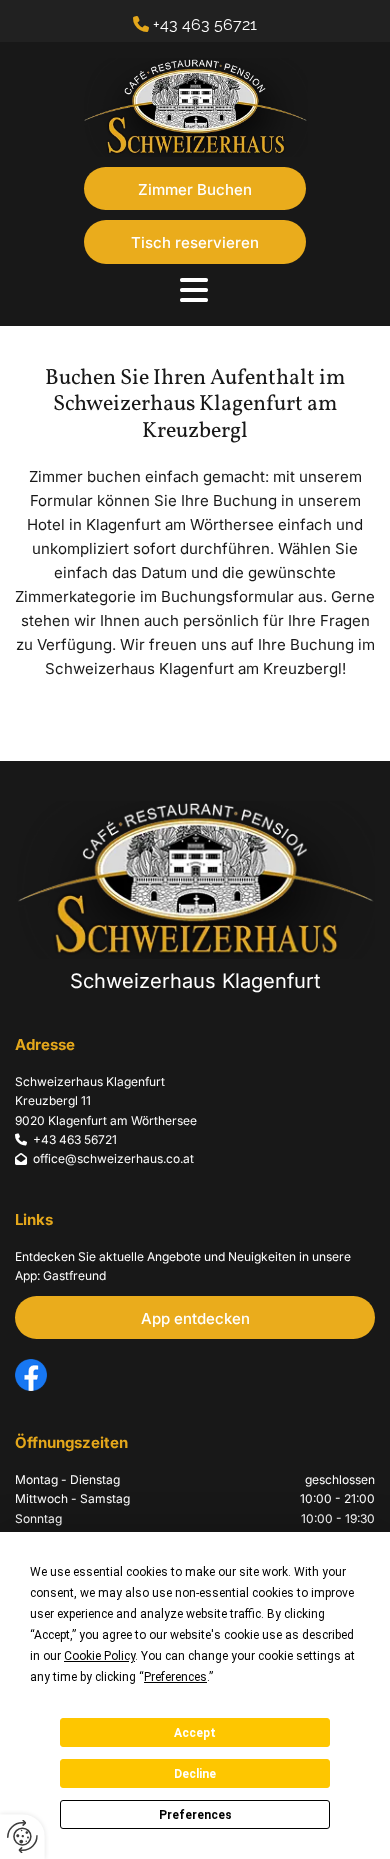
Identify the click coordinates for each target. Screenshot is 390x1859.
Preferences (195, 1815)
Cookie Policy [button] (99, 1656)
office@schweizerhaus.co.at (113, 1158)
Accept (195, 1733)
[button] (195, 188)
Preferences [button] (175, 1677)
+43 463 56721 (205, 24)
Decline (195, 1774)
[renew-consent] (22, 1836)
